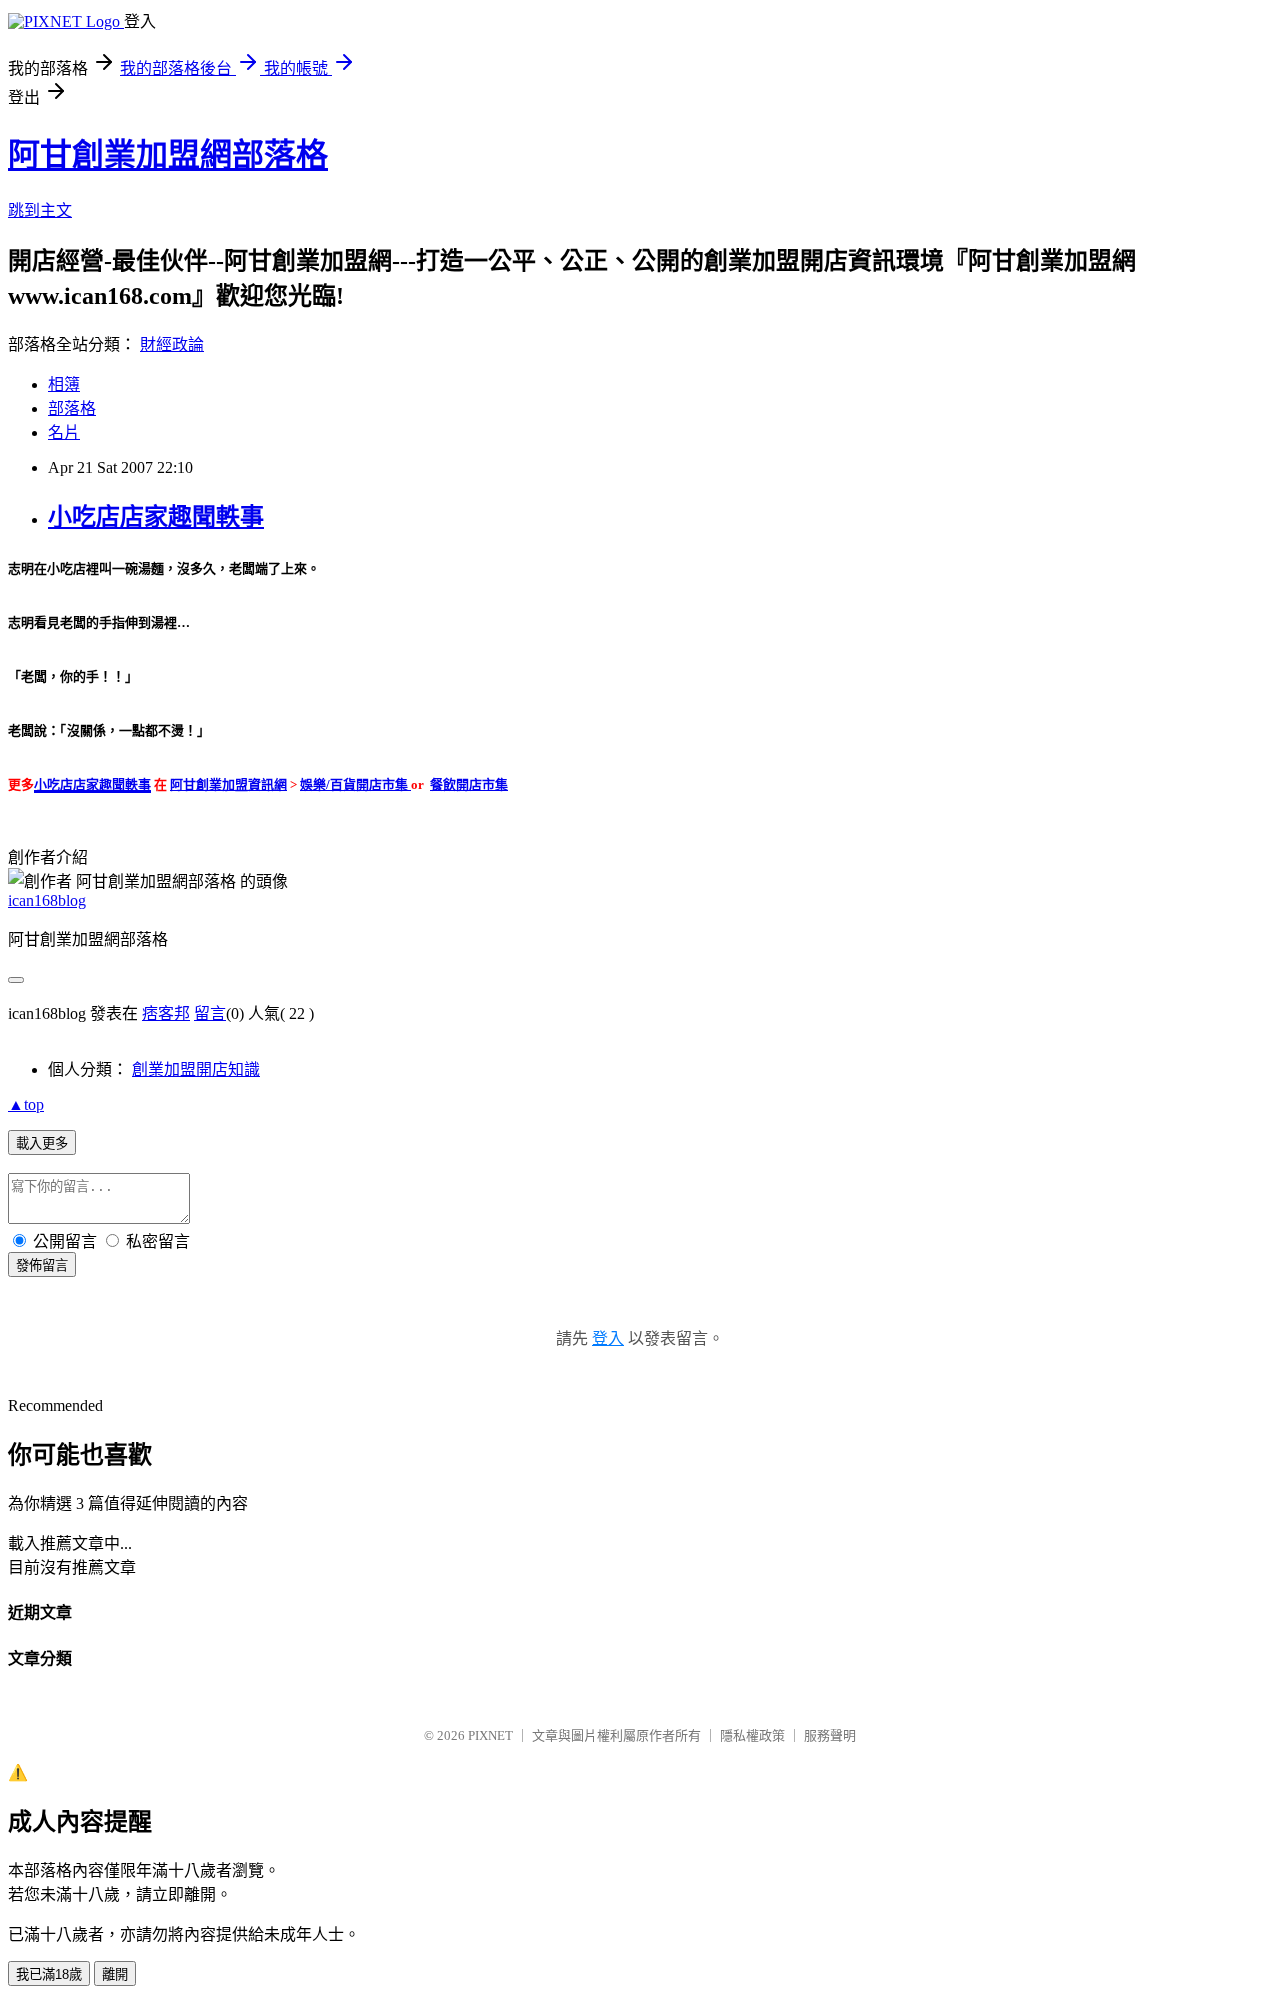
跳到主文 (40, 210)
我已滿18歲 (49, 1974)
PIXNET (490, 1735)
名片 (64, 432)
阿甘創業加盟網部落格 (168, 155)
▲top (26, 1104)
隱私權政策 (752, 1735)
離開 (115, 1974)
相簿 (64, 384)
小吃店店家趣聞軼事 (156, 517)
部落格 (72, 408)
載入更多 (42, 1143)
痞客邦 (166, 1013)
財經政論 (172, 344)
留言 (210, 1013)
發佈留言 (42, 1265)
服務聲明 (830, 1735)
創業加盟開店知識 (196, 1069)
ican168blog (47, 900)
